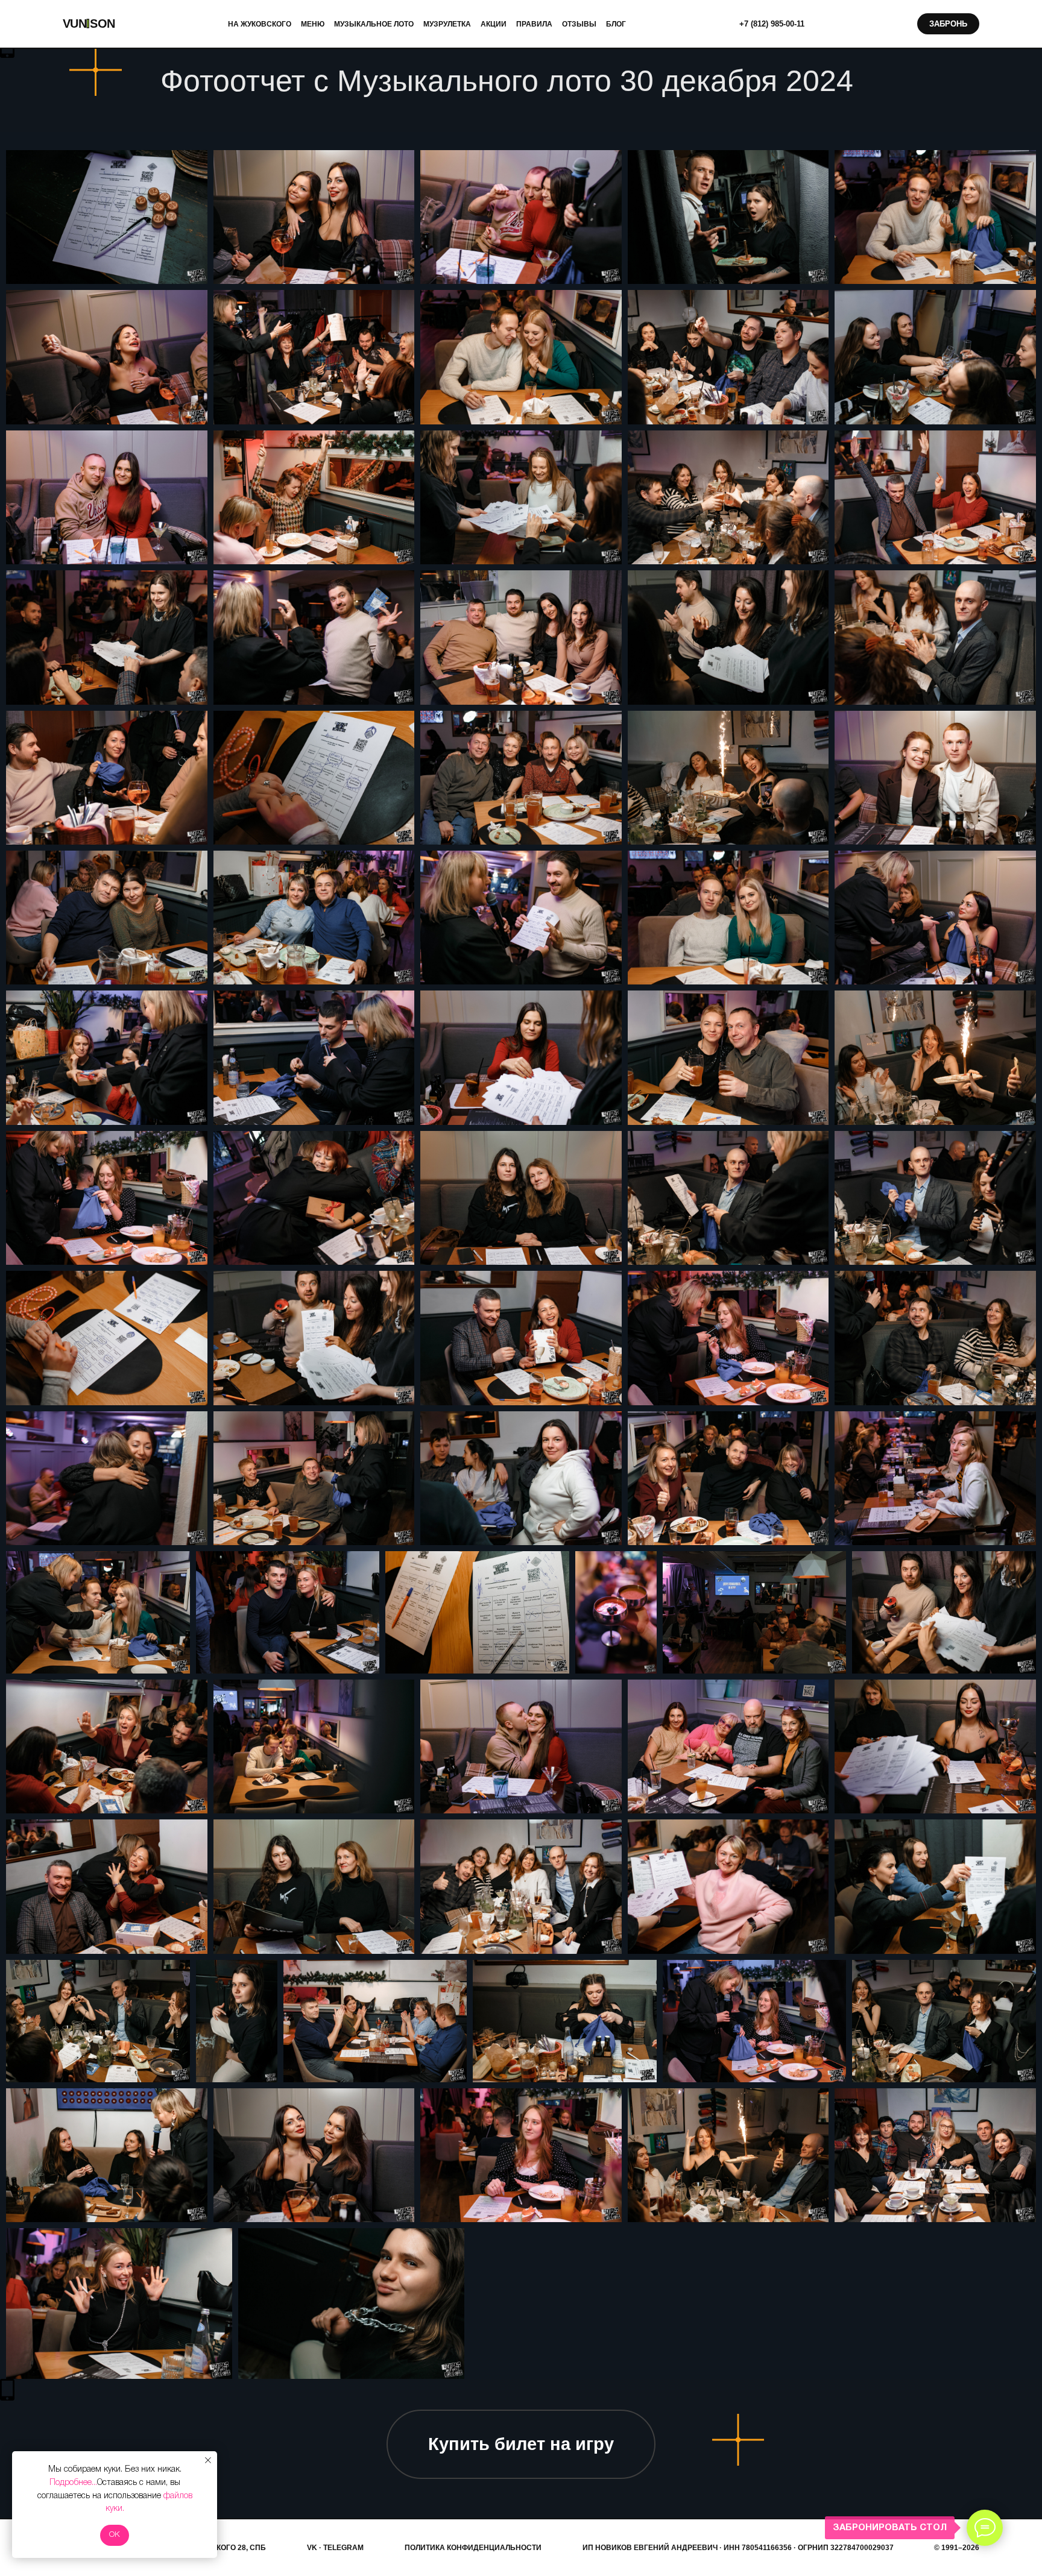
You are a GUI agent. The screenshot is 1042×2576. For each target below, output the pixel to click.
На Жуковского (260, 24)
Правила (534, 24)
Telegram (343, 2548)
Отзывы (579, 24)
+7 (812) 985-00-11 (772, 24)
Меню (313, 24)
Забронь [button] (948, 24)
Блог (616, 24)
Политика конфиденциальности (473, 2548)
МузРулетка (447, 24)
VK (312, 2548)
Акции (494, 24)
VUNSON (89, 24)
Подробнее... (73, 2483)
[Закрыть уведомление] (208, 2460)
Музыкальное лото (374, 24)
